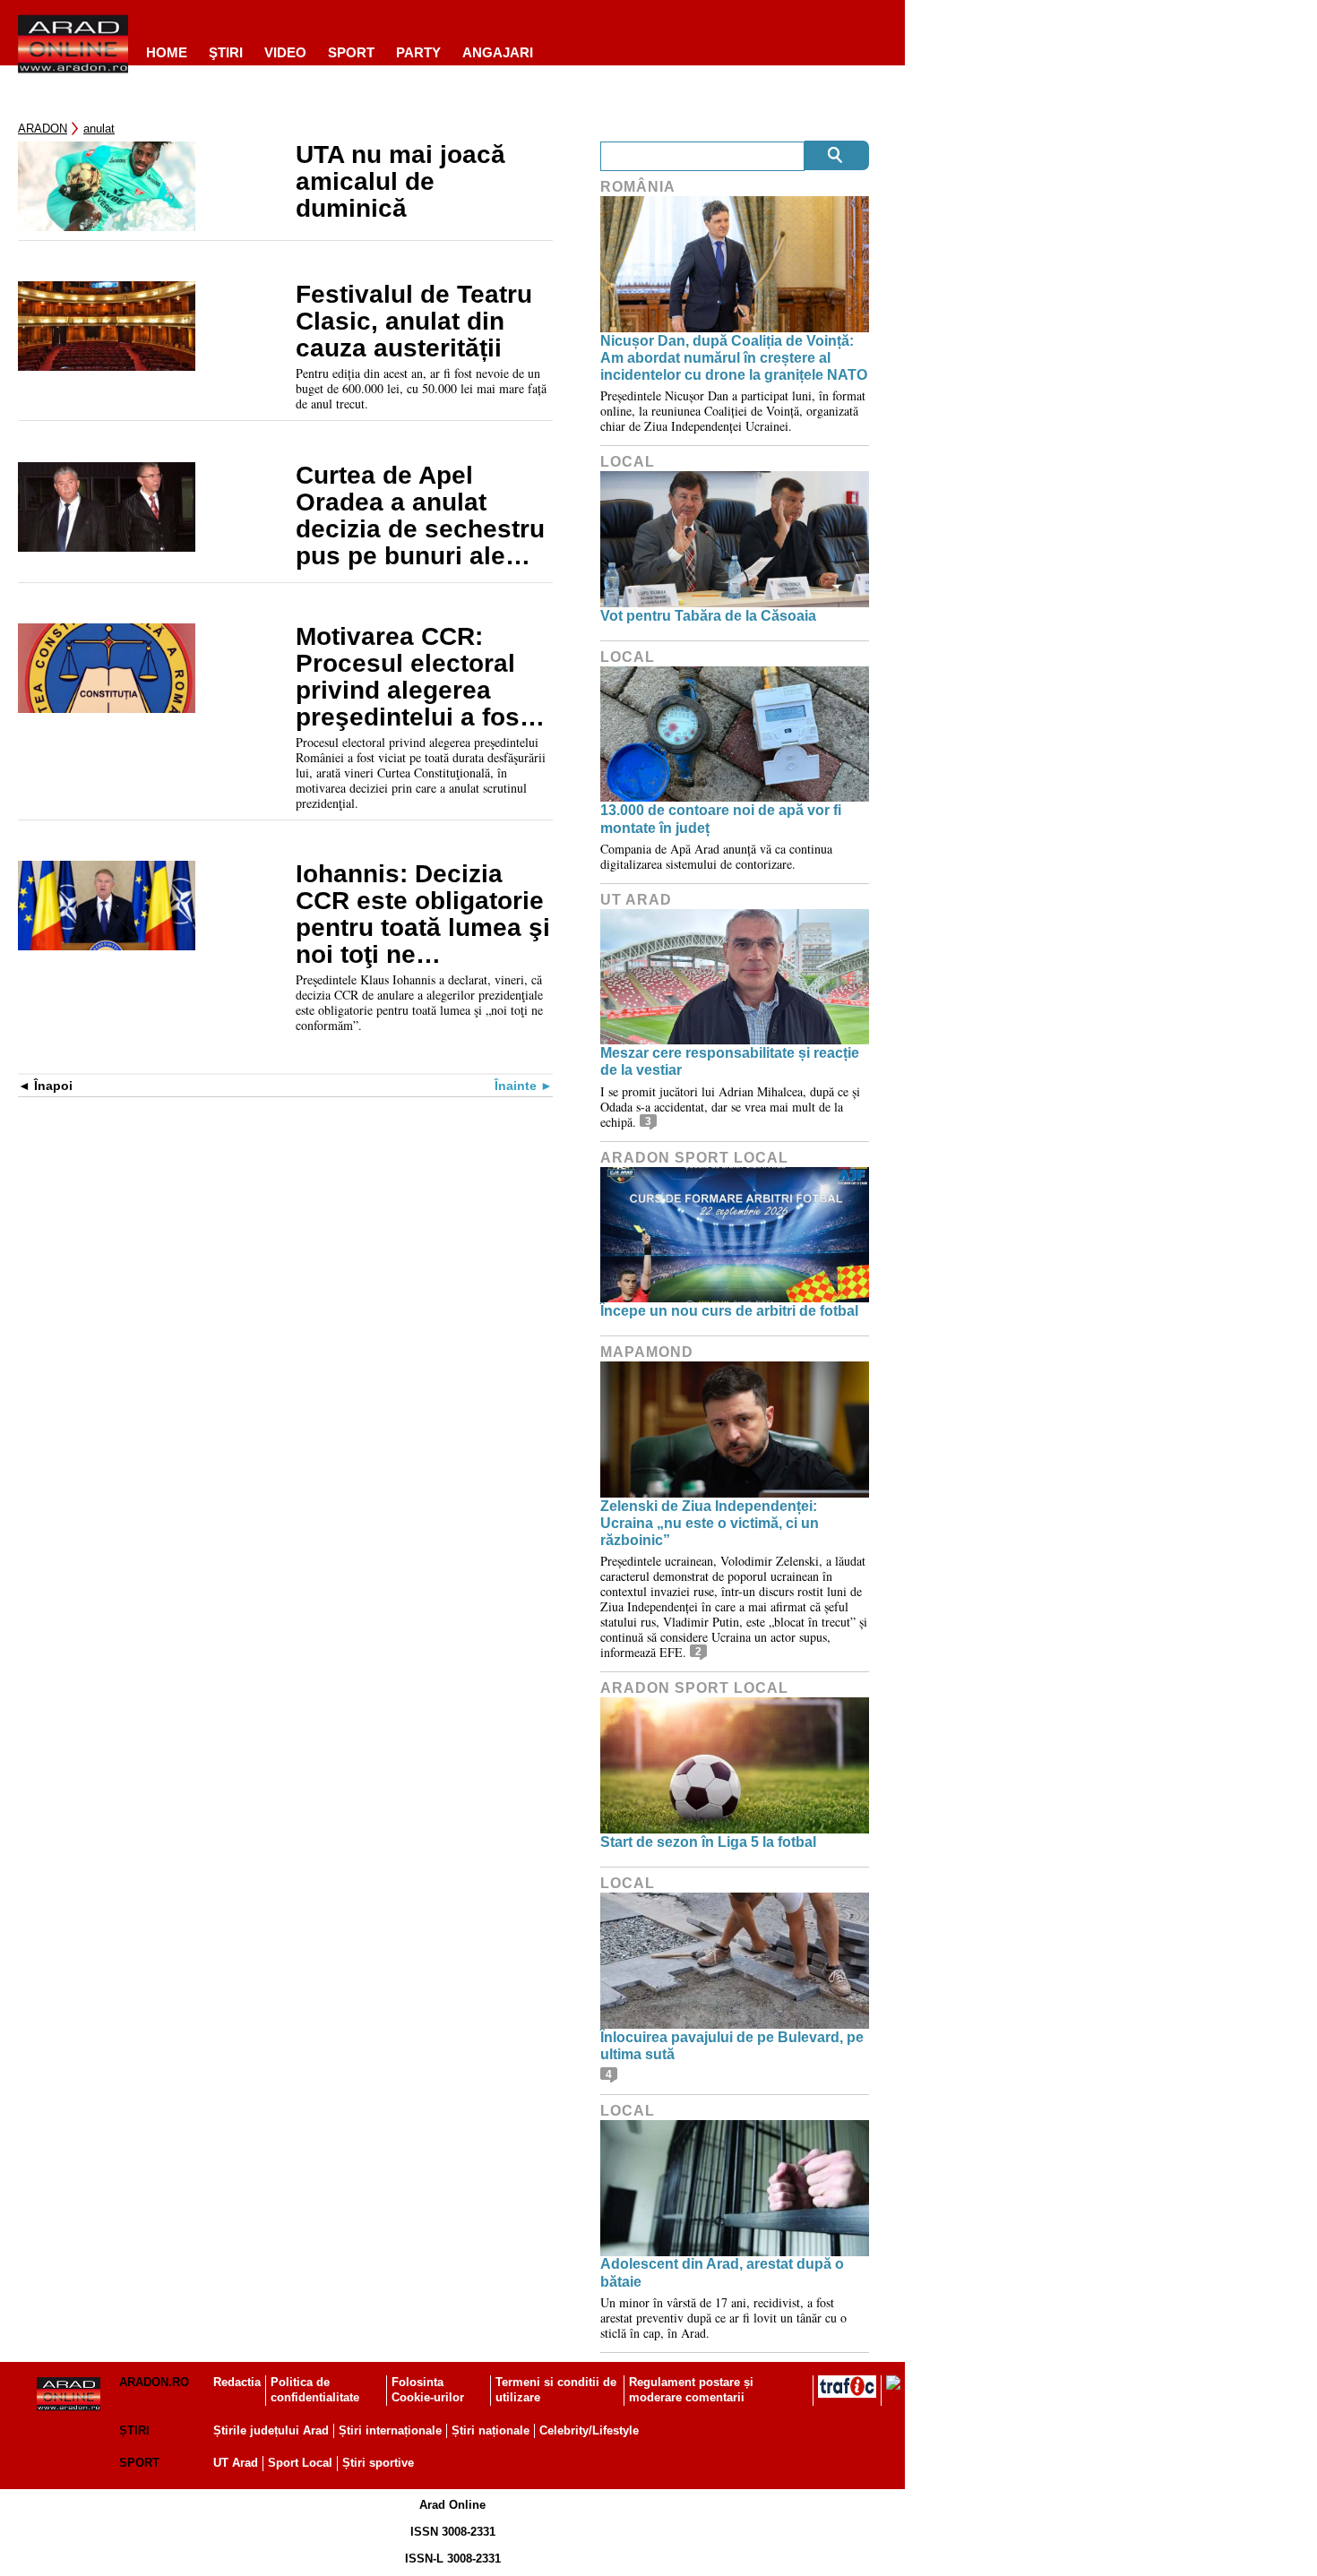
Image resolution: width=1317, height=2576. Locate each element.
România (638, 187)
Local (628, 462)
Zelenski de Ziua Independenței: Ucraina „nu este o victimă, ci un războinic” (710, 1523)
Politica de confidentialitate (315, 2390)
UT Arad (636, 900)
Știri (134, 2430)
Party (418, 52)
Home (167, 52)
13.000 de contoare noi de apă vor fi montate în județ (721, 819)
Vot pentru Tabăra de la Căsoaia (708, 616)
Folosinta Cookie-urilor (428, 2390)
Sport (351, 52)
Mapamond (647, 1352)
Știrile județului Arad (271, 2430)
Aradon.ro (154, 2382)
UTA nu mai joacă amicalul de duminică (400, 182)
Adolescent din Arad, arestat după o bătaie (722, 2272)
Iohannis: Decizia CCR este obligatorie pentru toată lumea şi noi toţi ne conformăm (423, 914)
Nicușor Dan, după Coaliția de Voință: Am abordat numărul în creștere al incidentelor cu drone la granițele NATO (734, 358)
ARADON (43, 129)
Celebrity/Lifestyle (589, 2430)
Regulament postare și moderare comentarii (691, 2390)
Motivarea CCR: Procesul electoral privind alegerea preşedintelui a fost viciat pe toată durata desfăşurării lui (422, 677)
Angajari (498, 52)
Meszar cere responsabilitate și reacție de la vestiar (730, 1061)
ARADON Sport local (694, 1158)
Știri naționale (491, 2430)
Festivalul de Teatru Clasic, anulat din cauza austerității (414, 322)
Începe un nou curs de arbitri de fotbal (729, 1311)
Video (285, 52)
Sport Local (300, 2463)
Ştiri (226, 52)
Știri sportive (378, 2463)
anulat (99, 129)
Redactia (237, 2382)
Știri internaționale (390, 2430)
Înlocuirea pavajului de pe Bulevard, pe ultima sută (732, 2046)
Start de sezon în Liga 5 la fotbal (708, 1842)
